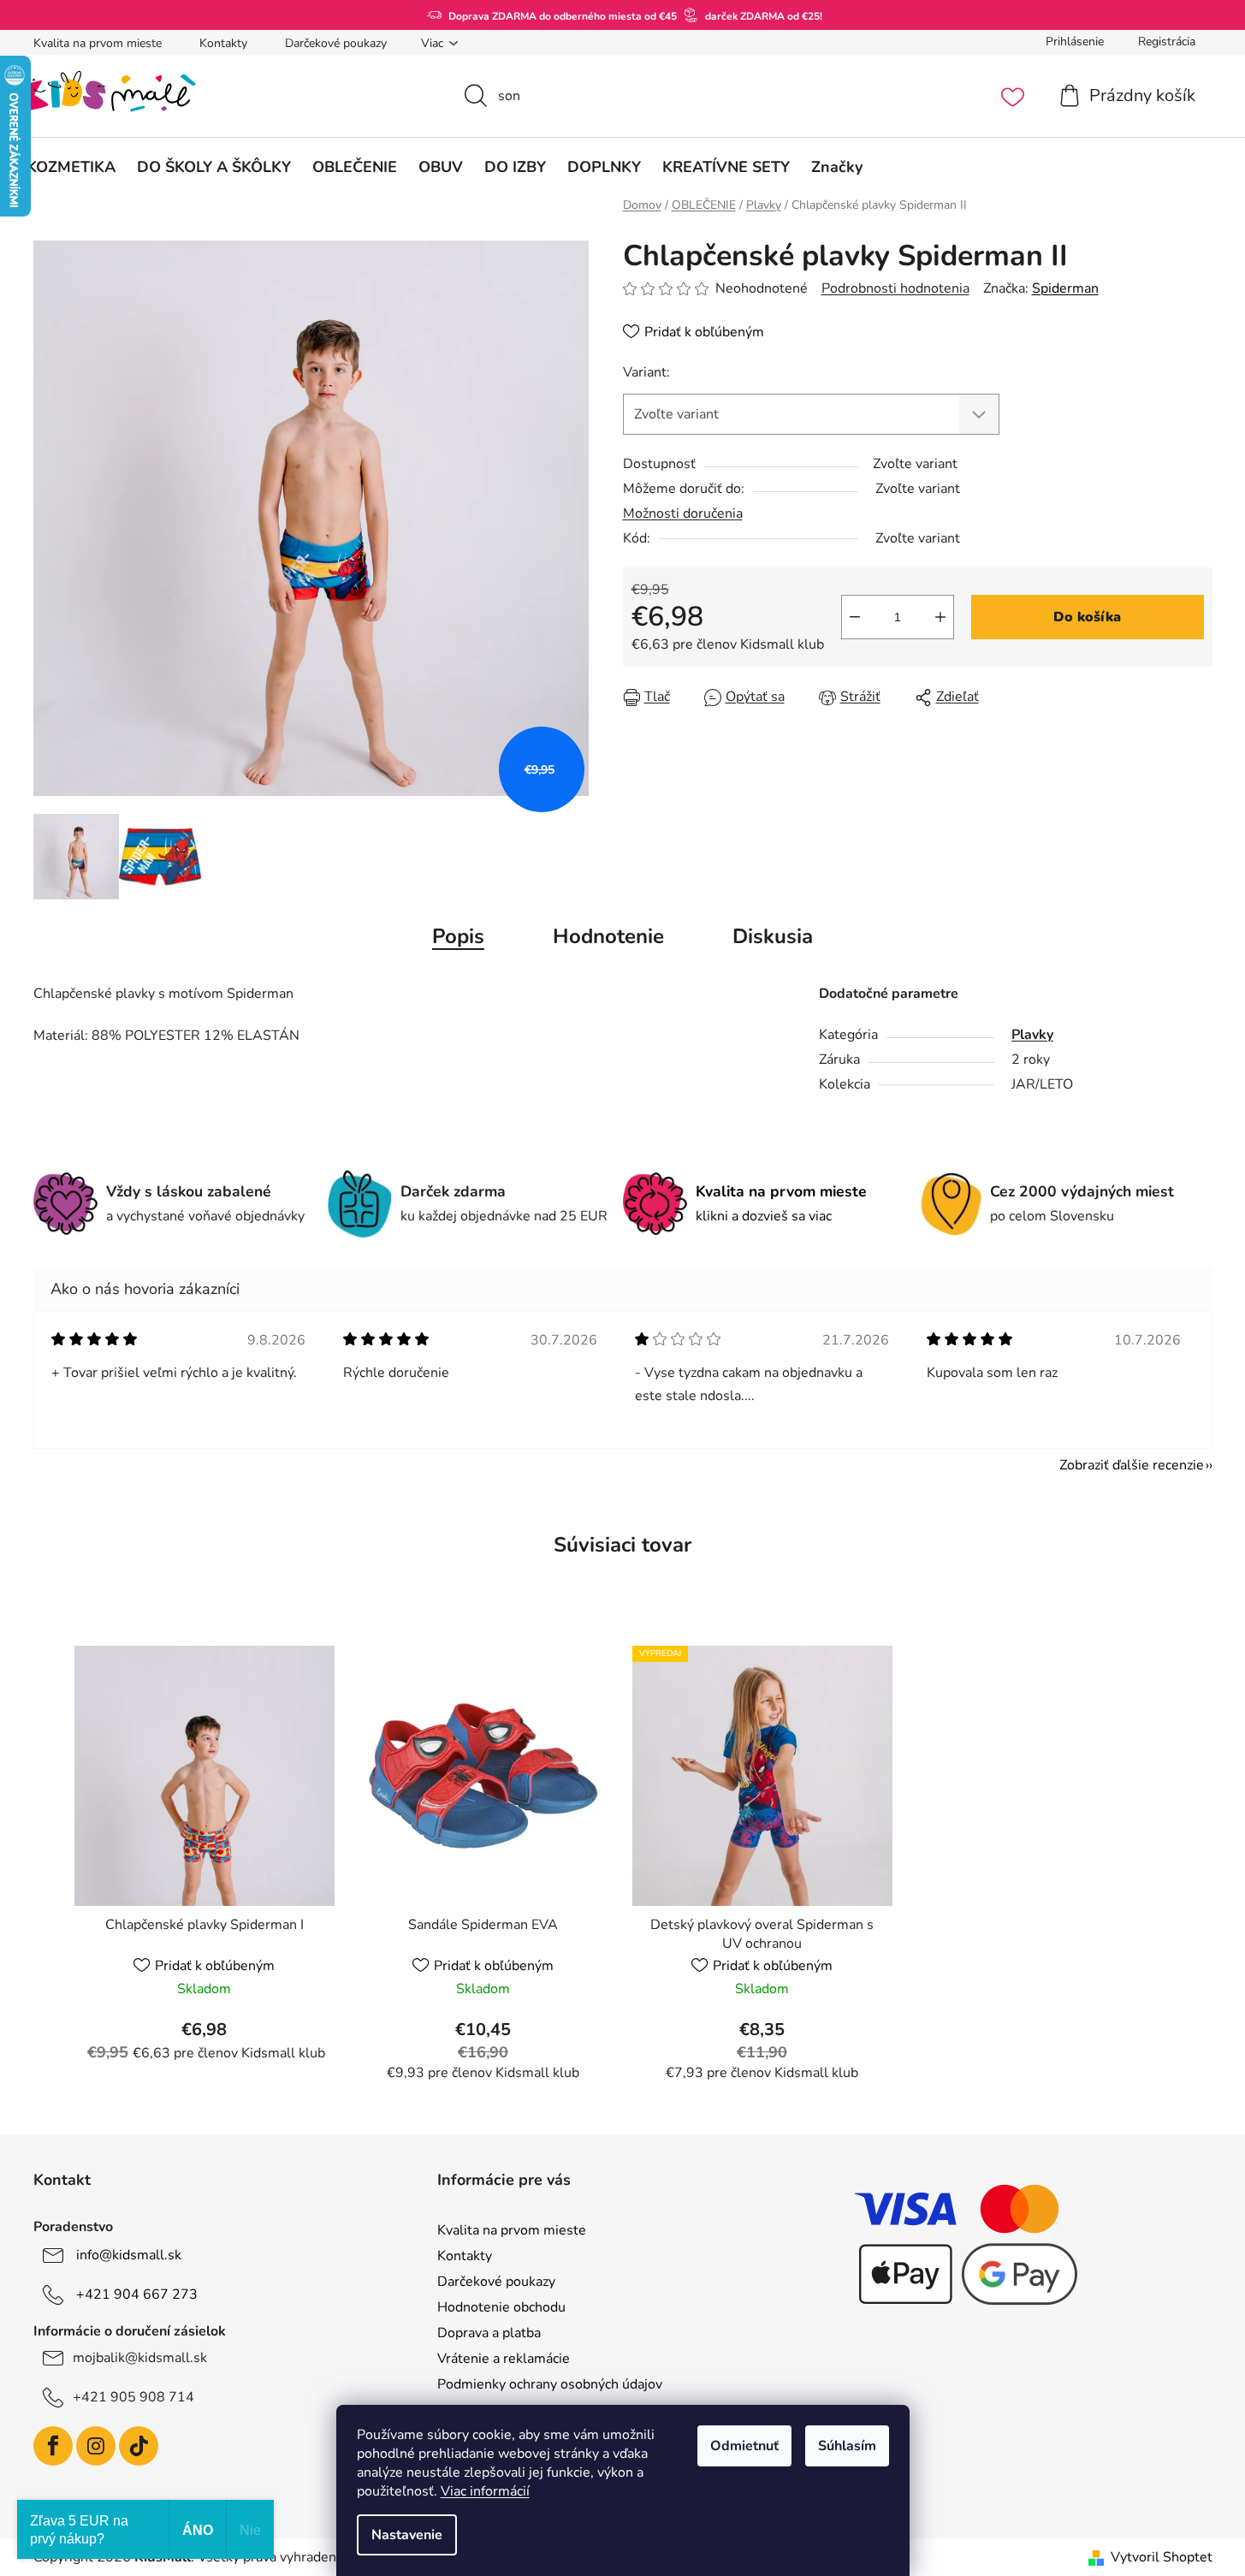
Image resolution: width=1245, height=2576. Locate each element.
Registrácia (1167, 42)
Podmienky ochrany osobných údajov (550, 2384)
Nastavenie (407, 2535)
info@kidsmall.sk (129, 2255)
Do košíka (1087, 617)
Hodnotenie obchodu (501, 2307)
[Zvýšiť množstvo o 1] (940, 617)
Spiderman (1065, 288)
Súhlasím (847, 2446)
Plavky (1032, 1035)
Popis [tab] (458, 936)
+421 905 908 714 (133, 2397)
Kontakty (223, 43)
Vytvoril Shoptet (1162, 2557)
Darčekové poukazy (336, 43)
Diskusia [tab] (773, 936)
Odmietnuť (744, 2446)
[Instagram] (96, 2446)
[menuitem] (71, 167)
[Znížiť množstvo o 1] (855, 617)
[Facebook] (53, 2446)
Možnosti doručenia (683, 513)
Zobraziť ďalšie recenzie (1132, 1465)
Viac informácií (485, 2491)
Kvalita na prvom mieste (98, 43)
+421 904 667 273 (137, 2294)
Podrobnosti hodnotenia (895, 288)
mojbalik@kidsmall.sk (140, 2358)
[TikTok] (139, 2446)
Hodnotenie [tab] (608, 936)
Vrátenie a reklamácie (504, 2359)
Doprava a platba (489, 2333)
